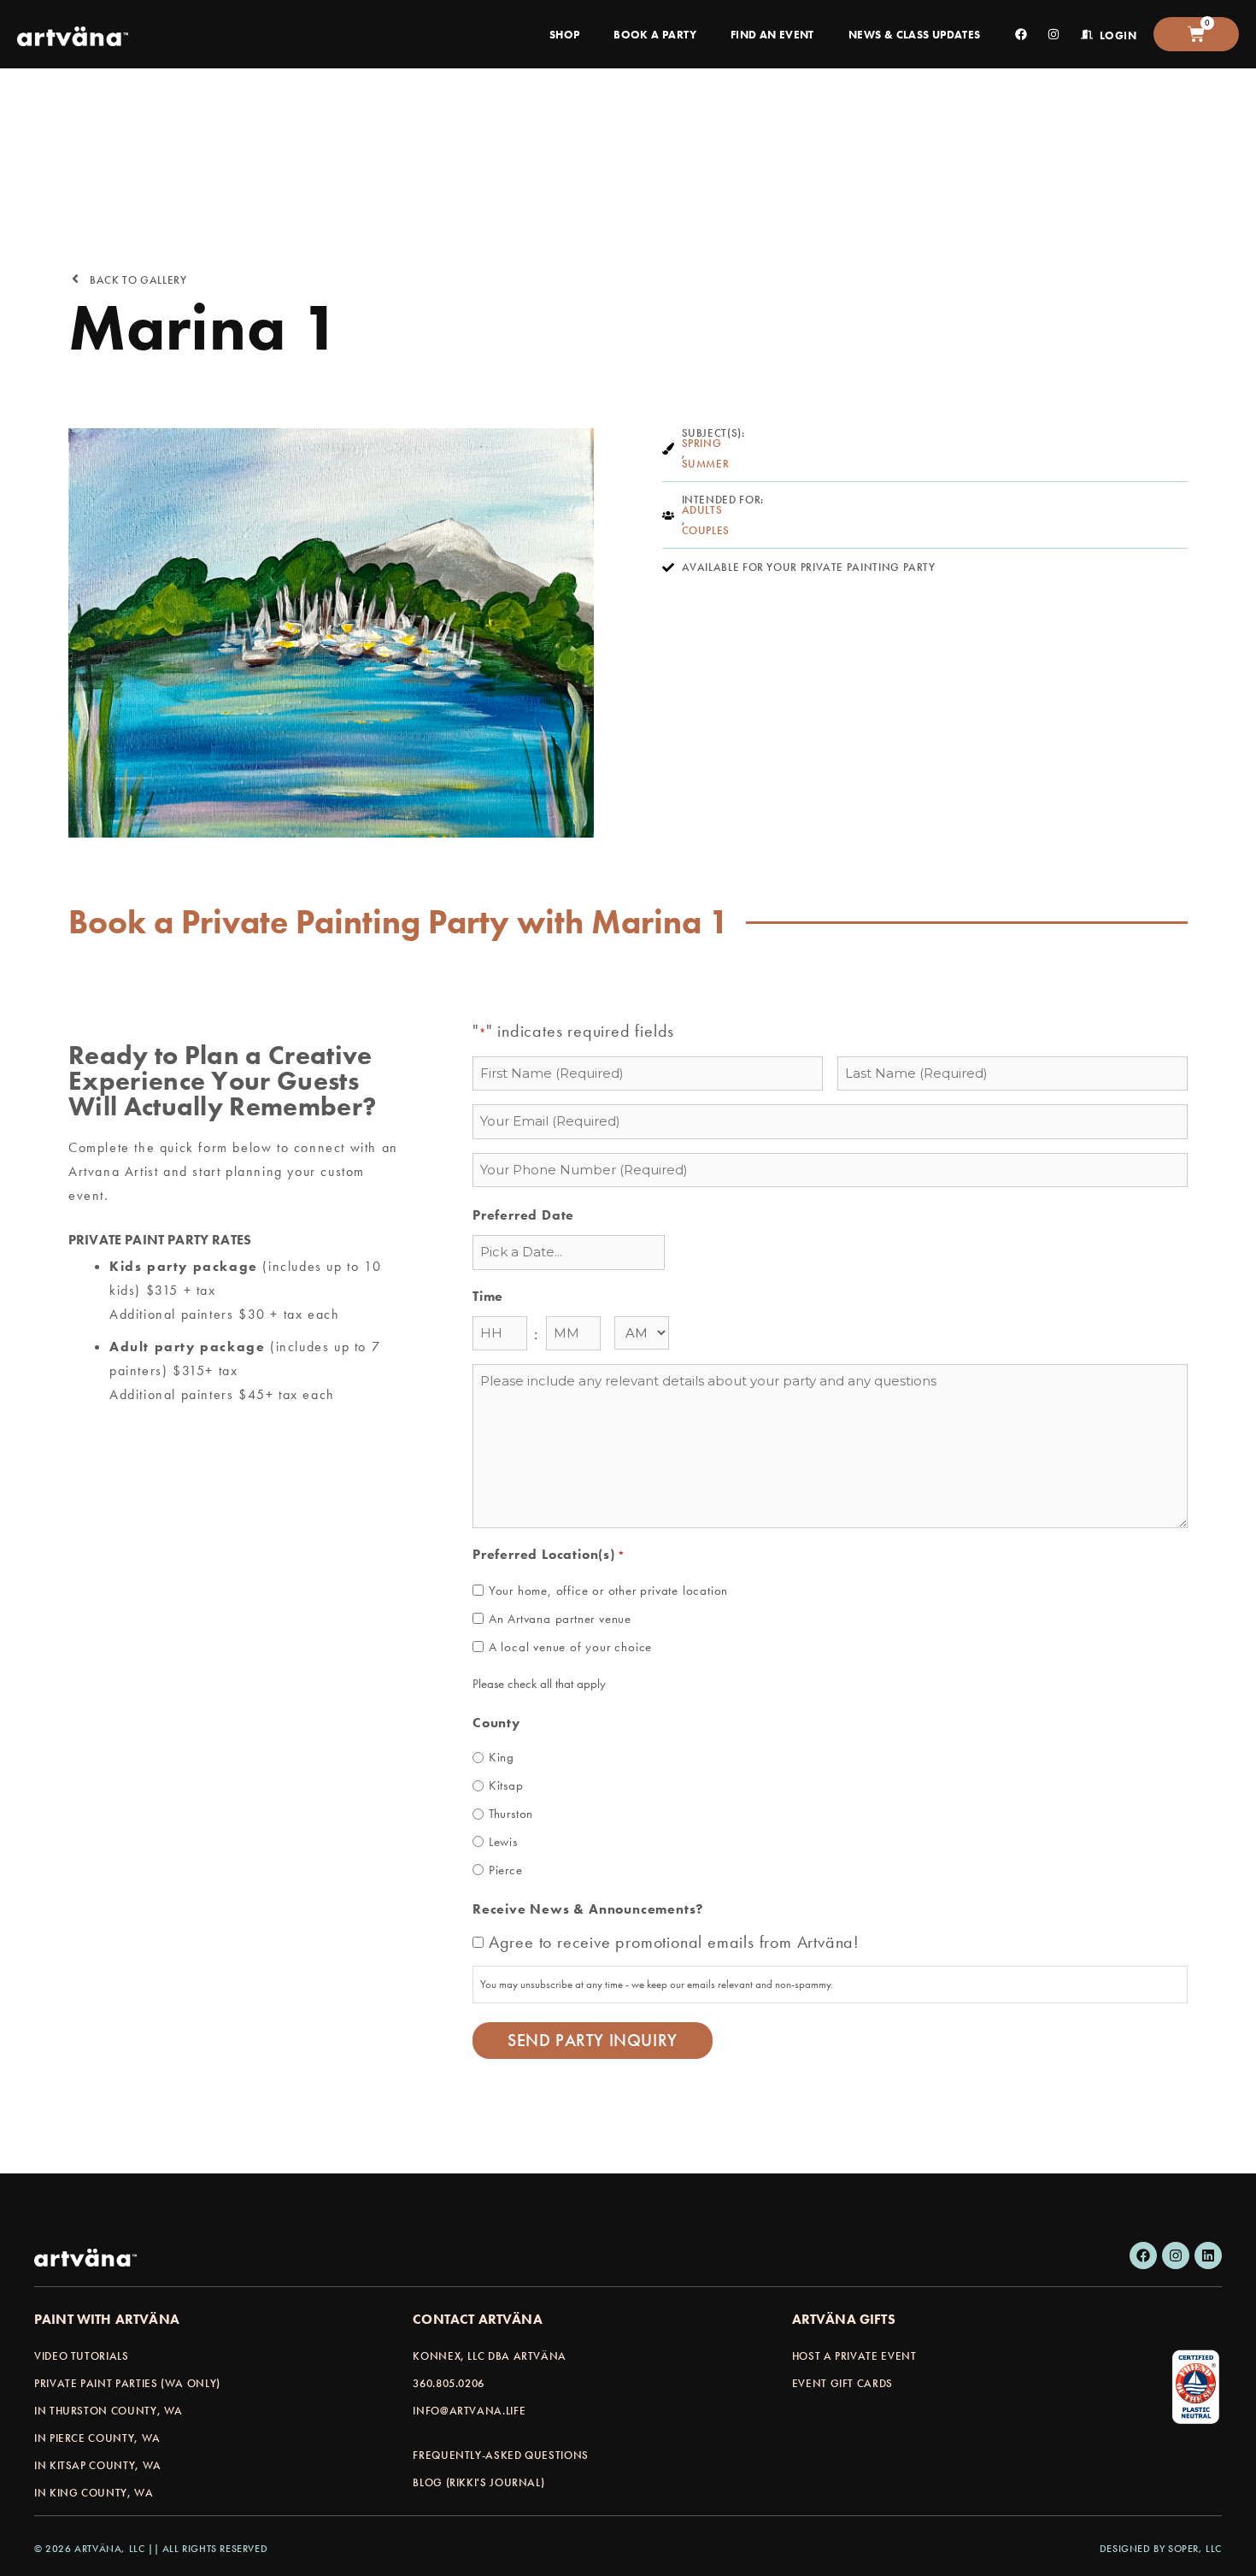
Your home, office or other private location (608, 1591)
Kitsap (506, 1785)
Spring (702, 444)
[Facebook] (1143, 2255)
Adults (702, 510)
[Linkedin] (1208, 2255)
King (502, 1757)
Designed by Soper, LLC (1161, 2549)
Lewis (503, 1842)
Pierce (506, 1870)
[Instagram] (1176, 2255)
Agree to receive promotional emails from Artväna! (674, 1942)
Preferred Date (523, 1215)
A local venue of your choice (570, 1647)
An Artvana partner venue (560, 1619)
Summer (706, 464)
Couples (706, 531)
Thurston (511, 1814)
